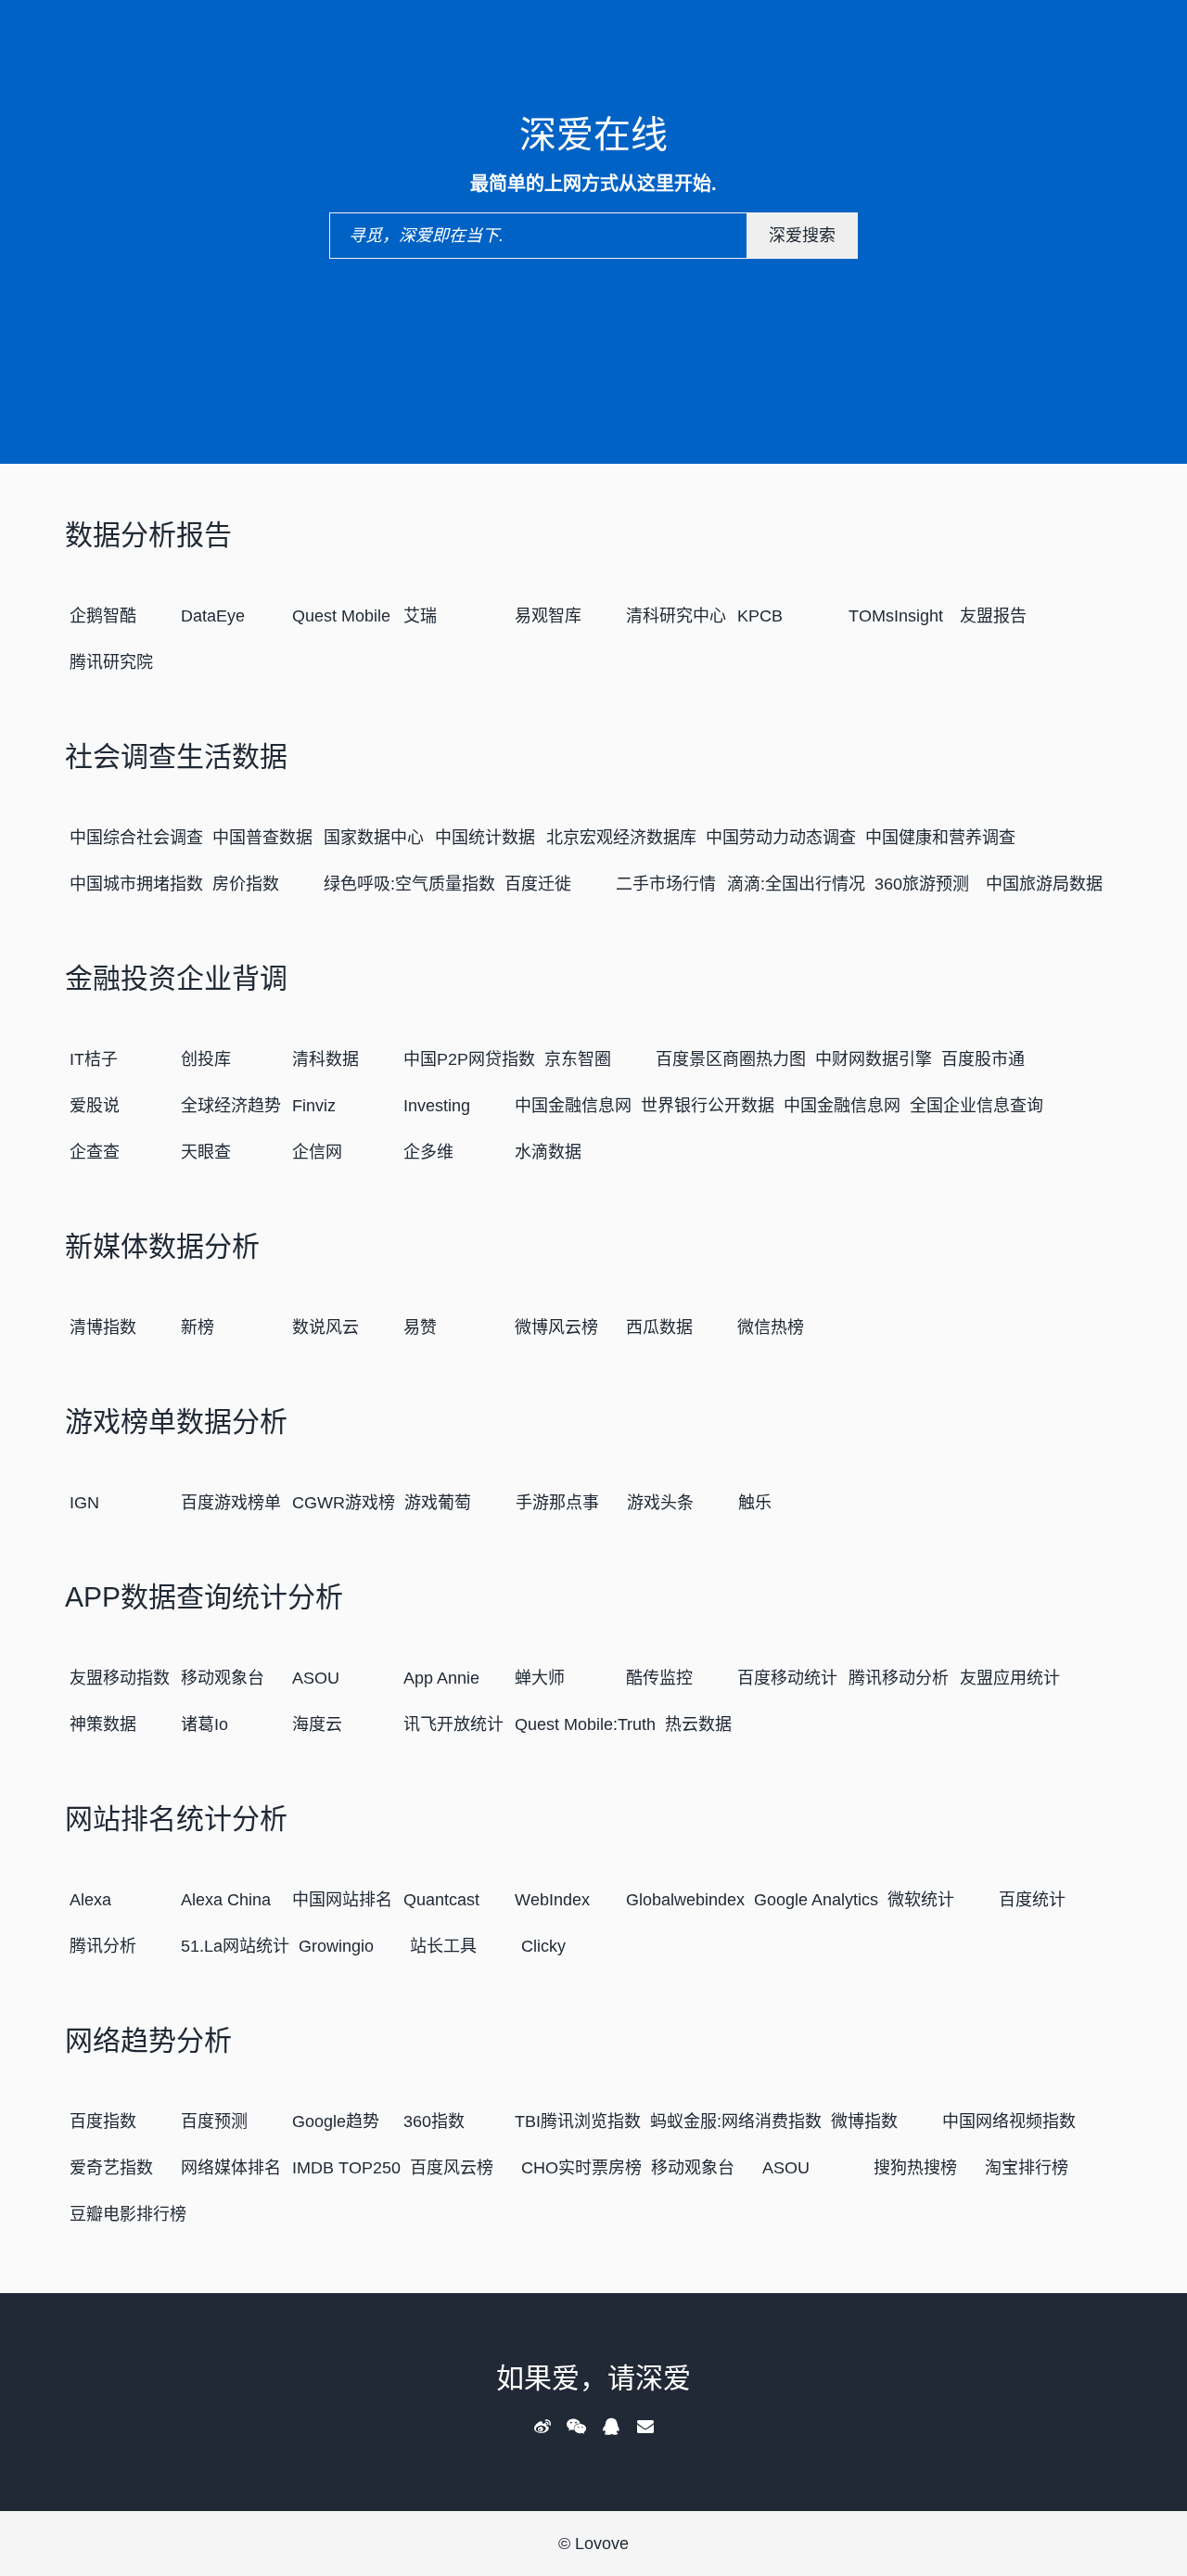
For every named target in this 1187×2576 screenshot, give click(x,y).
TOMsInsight (896, 616)
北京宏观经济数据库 (621, 838)
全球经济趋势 (231, 1106)
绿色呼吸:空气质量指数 (409, 884)
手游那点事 (557, 1503)
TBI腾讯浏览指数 (578, 2121)
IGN (84, 1503)
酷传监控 (659, 1678)
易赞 (420, 1327)
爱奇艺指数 (111, 2168)
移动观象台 (223, 1678)
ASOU (316, 1678)
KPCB (760, 616)
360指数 (434, 2121)
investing (437, 1106)
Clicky (543, 1946)
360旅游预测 (922, 884)
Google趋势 (336, 2121)
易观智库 (548, 616)
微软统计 (921, 1900)
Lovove (602, 2544)
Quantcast (441, 1900)
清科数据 (325, 1059)
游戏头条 (660, 1503)
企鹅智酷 (103, 616)
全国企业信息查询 (976, 1106)
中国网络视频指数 (1009, 2121)
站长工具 (443, 1946)
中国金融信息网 (573, 1106)
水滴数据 (548, 1152)
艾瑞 (420, 616)
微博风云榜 (556, 1327)
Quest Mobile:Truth (585, 1724)
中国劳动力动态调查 (781, 838)
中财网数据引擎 (874, 1059)
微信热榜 (771, 1327)
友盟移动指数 (120, 1678)
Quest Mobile (341, 616)
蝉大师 (540, 1678)
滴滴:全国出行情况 (796, 884)
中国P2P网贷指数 (469, 1059)
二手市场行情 (666, 884)
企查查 (95, 1152)
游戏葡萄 (438, 1503)
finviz (314, 1106)
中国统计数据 (485, 838)
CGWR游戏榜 (344, 1503)
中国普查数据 (262, 838)
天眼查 (206, 1152)
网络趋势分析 (148, 2040)
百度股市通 (983, 1059)
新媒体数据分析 (162, 1246)
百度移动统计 (787, 1678)
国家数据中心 (374, 838)
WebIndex (552, 1900)
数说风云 (325, 1327)
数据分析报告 (148, 535)
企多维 (428, 1152)
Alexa (90, 1900)
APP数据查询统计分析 (204, 1597)
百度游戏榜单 (231, 1503)
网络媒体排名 (231, 2168)
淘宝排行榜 (1027, 2168)
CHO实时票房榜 (581, 2168)
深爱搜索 (802, 236)
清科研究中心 (676, 616)
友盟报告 (993, 616)
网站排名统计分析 (176, 1819)
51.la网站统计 (235, 1946)
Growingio (336, 1946)
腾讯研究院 (111, 662)
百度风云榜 (452, 2168)
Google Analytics (816, 1900)
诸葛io (204, 1724)
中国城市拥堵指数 (136, 884)
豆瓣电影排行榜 (128, 2214)
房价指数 (246, 884)
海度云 (317, 1724)
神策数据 (103, 1724)
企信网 (317, 1152)
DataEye (213, 616)
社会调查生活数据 (176, 756)
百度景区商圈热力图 (731, 1059)
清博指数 (103, 1327)
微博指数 (864, 2121)
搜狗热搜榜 (915, 2168)
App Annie (441, 1678)
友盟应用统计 (1010, 1678)
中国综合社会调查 (136, 838)
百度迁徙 (538, 884)
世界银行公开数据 (708, 1106)
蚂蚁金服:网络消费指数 (736, 2121)
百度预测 (214, 2121)
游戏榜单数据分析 (176, 1422)
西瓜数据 (659, 1327)
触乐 (755, 1503)
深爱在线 (593, 135)
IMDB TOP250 (346, 2168)
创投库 (206, 1059)
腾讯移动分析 (899, 1678)
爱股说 (95, 1106)
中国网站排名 (342, 1900)
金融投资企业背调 (176, 978)
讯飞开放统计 (453, 1724)
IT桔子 (94, 1059)
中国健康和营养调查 (940, 838)
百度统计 (1032, 1900)
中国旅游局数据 (1044, 884)
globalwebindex (685, 1900)
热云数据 (698, 1724)
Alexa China (226, 1900)
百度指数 (103, 2121)
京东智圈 (578, 1059)
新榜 (198, 1327)
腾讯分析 (103, 1946)
